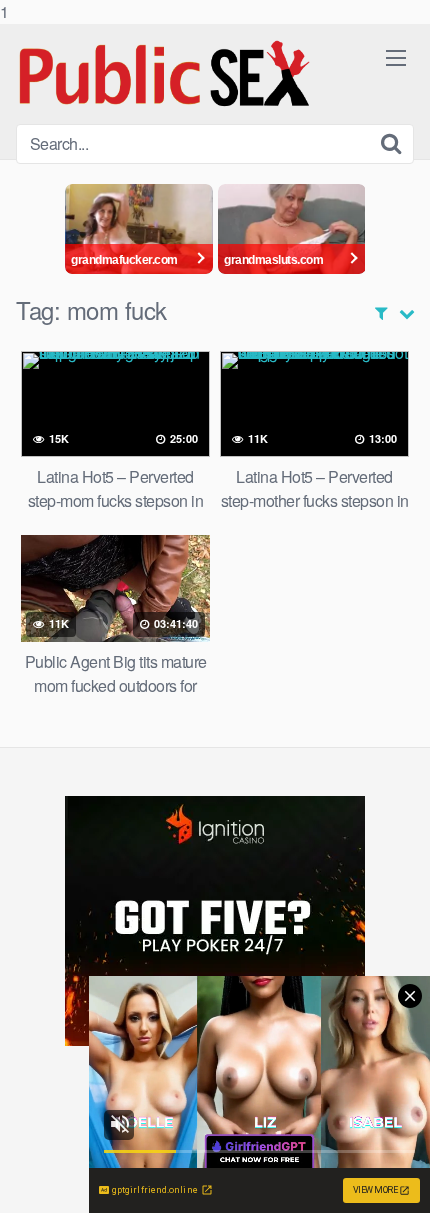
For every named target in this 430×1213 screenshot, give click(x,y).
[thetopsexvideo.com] (166, 74)
